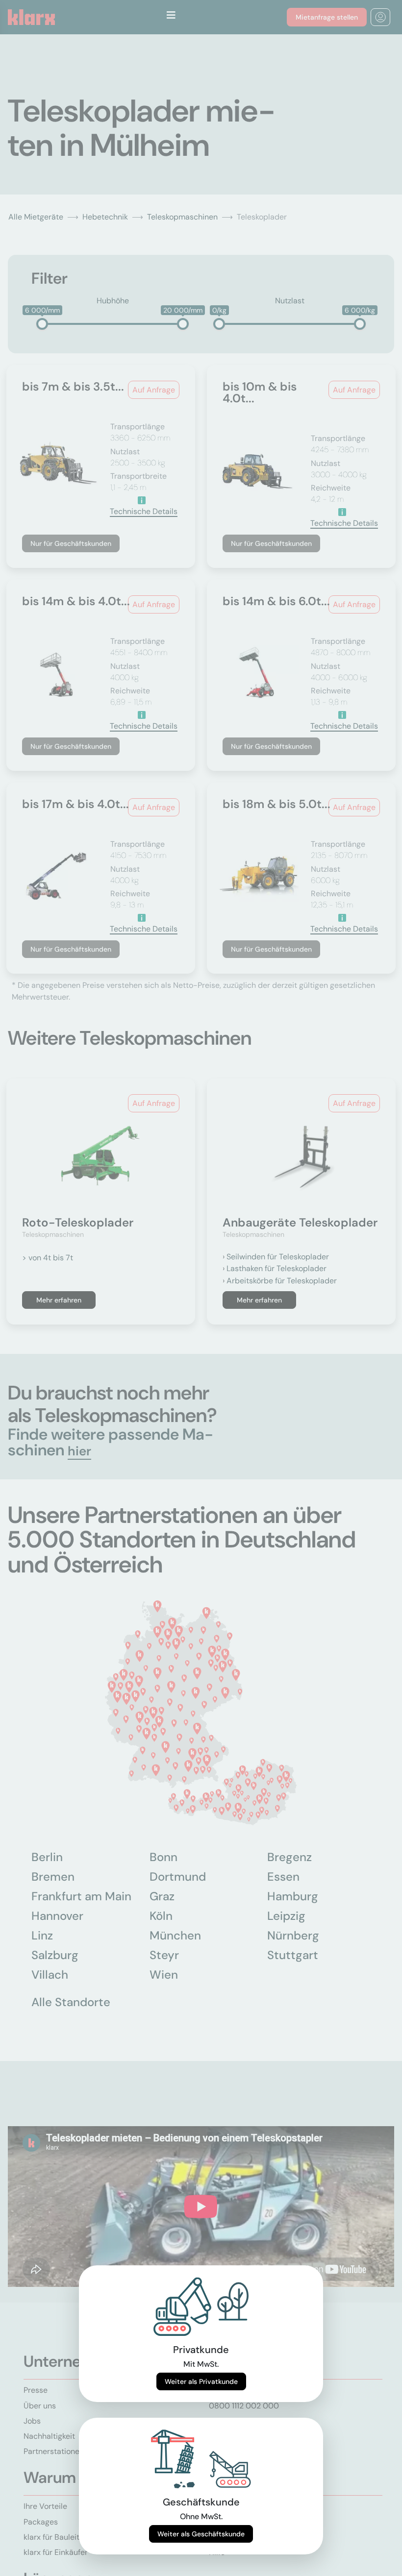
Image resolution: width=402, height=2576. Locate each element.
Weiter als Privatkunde (201, 2381)
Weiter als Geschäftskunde (201, 2534)
